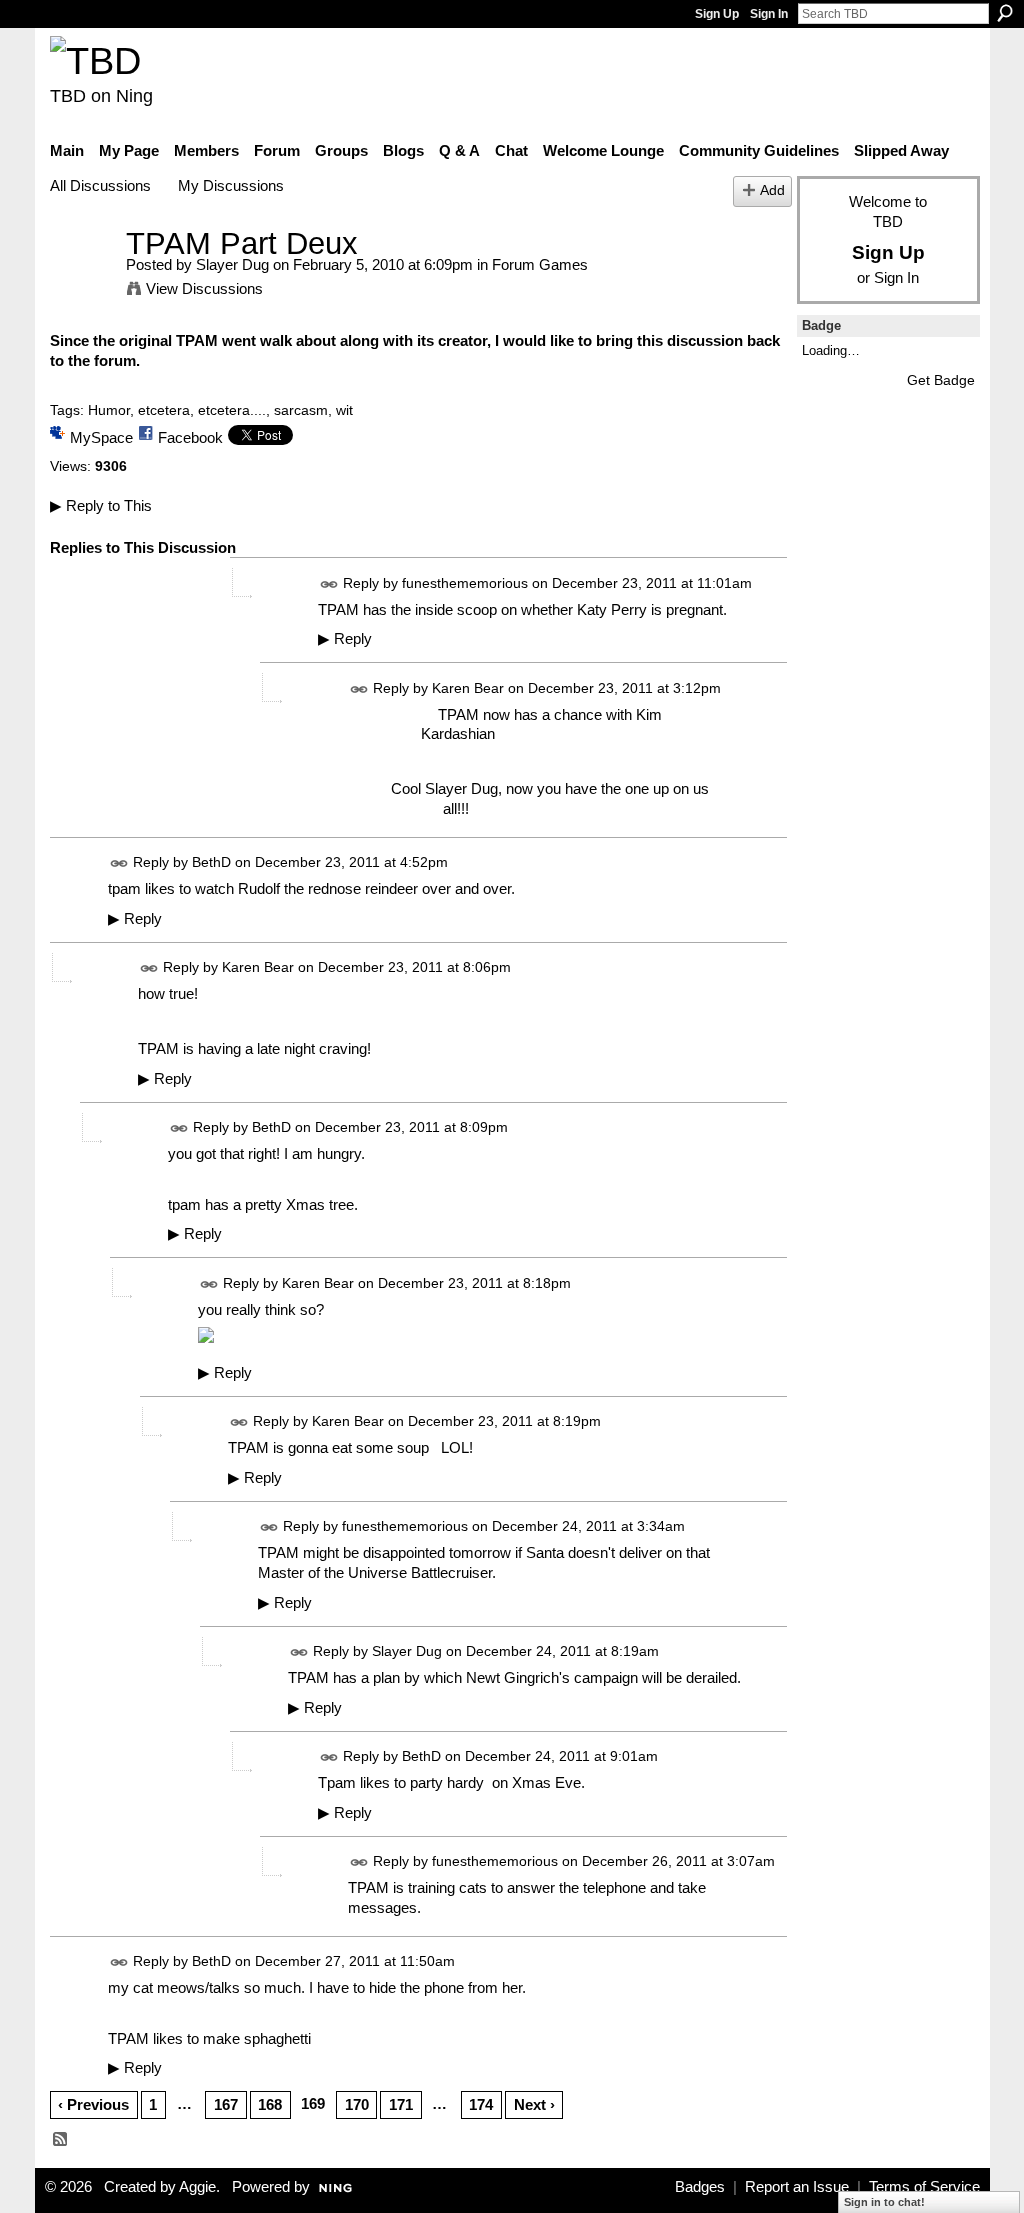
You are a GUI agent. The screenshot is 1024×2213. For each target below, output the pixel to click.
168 (270, 2104)
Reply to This (101, 505)
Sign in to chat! (884, 2202)
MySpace (101, 437)
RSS (61, 2140)
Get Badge (941, 380)
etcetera (164, 410)
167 (226, 2104)
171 (401, 2104)
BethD (211, 863)
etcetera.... (232, 410)
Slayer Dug (232, 264)
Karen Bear (468, 688)
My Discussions (231, 185)
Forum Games (540, 264)
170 (357, 2104)
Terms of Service (924, 2187)
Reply (345, 639)
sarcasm (301, 410)
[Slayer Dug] (82, 280)
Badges (700, 2187)
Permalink (329, 584)
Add (772, 190)
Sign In (769, 14)
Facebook (190, 437)
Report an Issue (797, 2187)
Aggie (197, 2187)
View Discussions (204, 288)
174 (481, 2104)
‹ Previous (93, 2104)
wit (344, 410)
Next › (534, 2104)
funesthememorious (465, 583)
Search (1005, 13)
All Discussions (100, 185)
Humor (109, 410)
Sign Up (717, 14)
